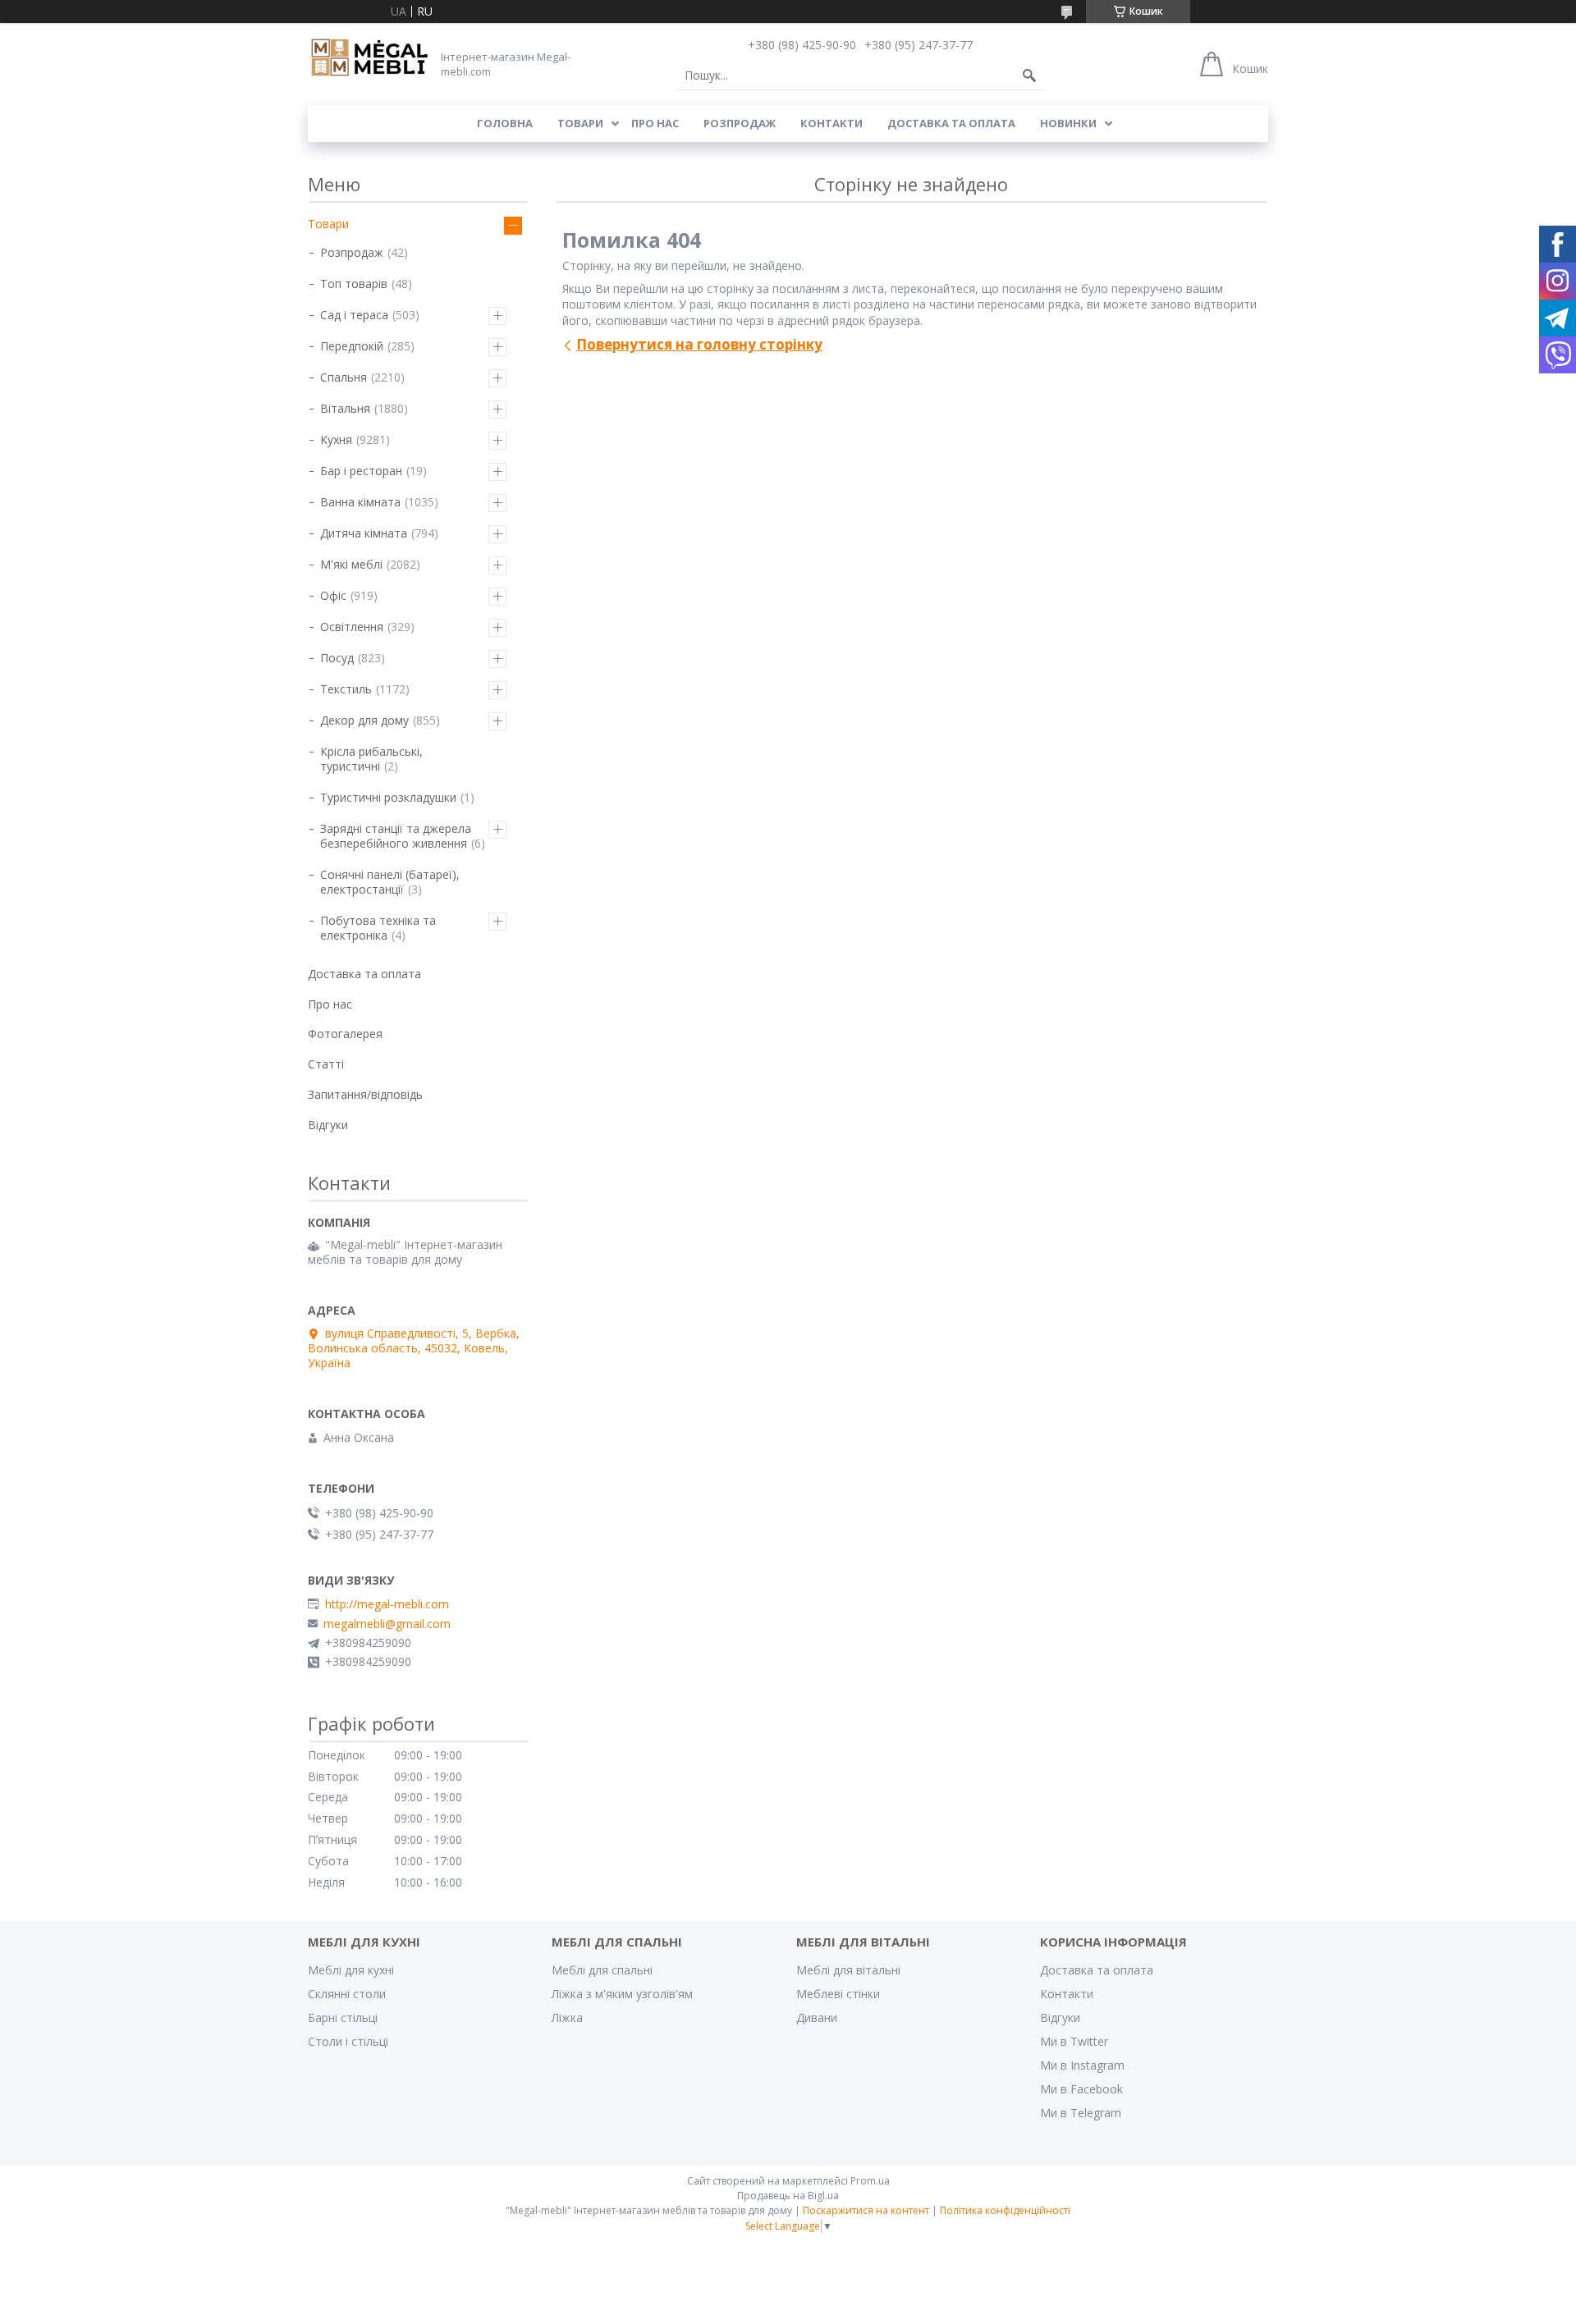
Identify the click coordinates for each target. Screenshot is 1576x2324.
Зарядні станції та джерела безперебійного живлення (396, 836)
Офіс (333, 595)
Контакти (832, 123)
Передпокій (352, 346)
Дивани (817, 2017)
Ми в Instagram (1082, 2065)
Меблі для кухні (351, 1970)
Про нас (655, 123)
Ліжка (567, 2017)
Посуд (337, 658)
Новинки (1068, 123)
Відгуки (328, 1125)
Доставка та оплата (951, 123)
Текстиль (346, 689)
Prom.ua (870, 2181)
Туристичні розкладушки (388, 797)
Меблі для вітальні (848, 1970)
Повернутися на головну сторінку (699, 344)
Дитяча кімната (364, 533)
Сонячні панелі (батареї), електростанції (390, 882)
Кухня (336, 439)
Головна (505, 123)
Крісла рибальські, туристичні (371, 759)
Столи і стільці (348, 2041)
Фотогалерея (345, 1034)
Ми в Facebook (1081, 2089)
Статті (326, 1064)
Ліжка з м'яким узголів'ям (622, 1994)
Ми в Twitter (1074, 2041)
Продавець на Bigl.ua (788, 2196)
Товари (580, 123)
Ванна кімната (360, 502)
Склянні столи (347, 1994)
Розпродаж (740, 123)
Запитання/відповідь (365, 1094)
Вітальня (345, 408)
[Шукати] (1029, 75)
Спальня (344, 377)
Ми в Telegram (1081, 2113)
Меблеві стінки (838, 1994)
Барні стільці (343, 2017)
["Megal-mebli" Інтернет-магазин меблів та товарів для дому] (369, 58)
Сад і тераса (354, 315)
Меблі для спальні (602, 1970)
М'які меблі (351, 564)
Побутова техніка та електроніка (378, 928)
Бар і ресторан (361, 471)
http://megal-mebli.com (387, 1604)
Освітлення (352, 627)
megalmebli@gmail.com (387, 1624)
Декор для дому (364, 720)
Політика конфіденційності (1005, 2210)
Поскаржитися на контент (866, 2210)
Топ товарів (354, 284)
